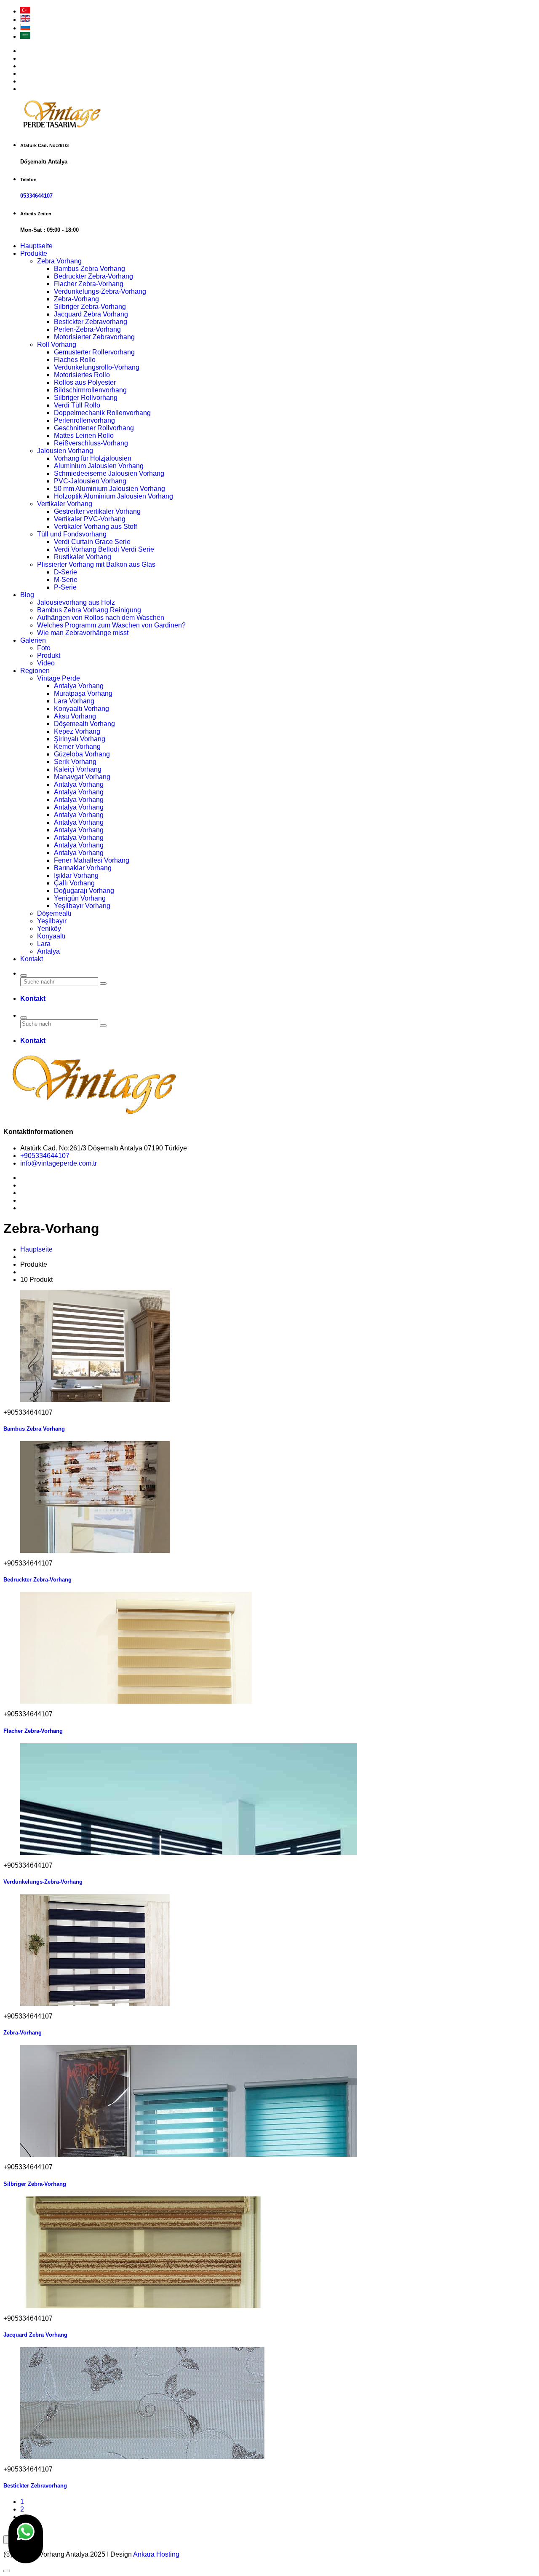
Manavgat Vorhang (82, 777)
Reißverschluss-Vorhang (91, 443)
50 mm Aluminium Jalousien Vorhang (109, 489)
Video (46, 663)
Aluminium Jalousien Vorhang (99, 466)
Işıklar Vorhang (76, 875)
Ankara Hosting (156, 2554)
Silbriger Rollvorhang (86, 398)
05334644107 (36, 196)
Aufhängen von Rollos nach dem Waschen (101, 618)
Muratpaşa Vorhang (83, 693)
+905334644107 (45, 1156)
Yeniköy (49, 929)
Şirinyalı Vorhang (80, 739)
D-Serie (65, 572)
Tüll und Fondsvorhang (72, 534)
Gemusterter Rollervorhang (94, 352)
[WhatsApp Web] (26, 2539)
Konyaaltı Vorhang (81, 709)
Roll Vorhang (57, 344)
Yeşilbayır (52, 921)
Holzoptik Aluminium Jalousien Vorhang (113, 496)
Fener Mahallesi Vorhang (92, 860)
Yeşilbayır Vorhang (82, 906)
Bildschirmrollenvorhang (90, 390)
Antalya (48, 951)
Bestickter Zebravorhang (91, 322)
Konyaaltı (51, 936)
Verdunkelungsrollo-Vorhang (97, 367)
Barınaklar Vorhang (83, 868)
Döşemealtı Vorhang (84, 724)
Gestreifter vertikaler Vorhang (97, 511)
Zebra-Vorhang (76, 299)
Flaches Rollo (75, 360)
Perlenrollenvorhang (84, 420)
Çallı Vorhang (74, 883)
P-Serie (65, 587)
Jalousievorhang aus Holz (76, 602)
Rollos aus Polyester (85, 382)
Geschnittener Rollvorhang (94, 428)
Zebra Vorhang (59, 261)
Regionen (35, 671)
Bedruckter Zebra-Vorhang (93, 276)
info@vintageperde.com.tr (59, 1163)
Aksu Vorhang (75, 716)
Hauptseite (36, 246)
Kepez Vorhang (77, 731)
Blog (27, 595)
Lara (44, 944)
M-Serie (66, 580)
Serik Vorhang (75, 762)
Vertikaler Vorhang (65, 504)
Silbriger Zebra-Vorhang (90, 307)
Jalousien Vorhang (65, 451)
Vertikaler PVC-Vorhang (90, 519)
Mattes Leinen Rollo (84, 436)
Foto (44, 648)
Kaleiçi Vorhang (78, 769)
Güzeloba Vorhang (82, 754)
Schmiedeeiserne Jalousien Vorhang (109, 473)
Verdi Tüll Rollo (77, 405)
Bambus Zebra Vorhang (89, 269)
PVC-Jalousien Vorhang (90, 481)
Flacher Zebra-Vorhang (89, 284)
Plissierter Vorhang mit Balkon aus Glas (96, 564)
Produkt (49, 655)
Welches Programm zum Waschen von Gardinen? (111, 625)
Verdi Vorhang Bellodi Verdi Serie (104, 549)
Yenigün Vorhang (80, 898)
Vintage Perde (59, 678)
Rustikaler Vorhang (83, 557)
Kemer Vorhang (77, 747)
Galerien (33, 640)
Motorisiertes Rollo (82, 375)
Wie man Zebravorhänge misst (83, 633)
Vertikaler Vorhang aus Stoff (95, 527)
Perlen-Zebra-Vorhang (87, 329)
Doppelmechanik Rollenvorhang (102, 413)
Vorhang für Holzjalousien (93, 458)
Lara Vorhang (74, 701)
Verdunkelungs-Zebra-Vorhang (100, 291)
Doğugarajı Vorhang (84, 891)
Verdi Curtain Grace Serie (92, 542)
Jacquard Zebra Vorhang (91, 314)
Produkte (34, 253)
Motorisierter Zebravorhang (94, 337)
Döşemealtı (54, 913)
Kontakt (32, 959)
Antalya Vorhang (79, 686)
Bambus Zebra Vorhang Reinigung (89, 610)
